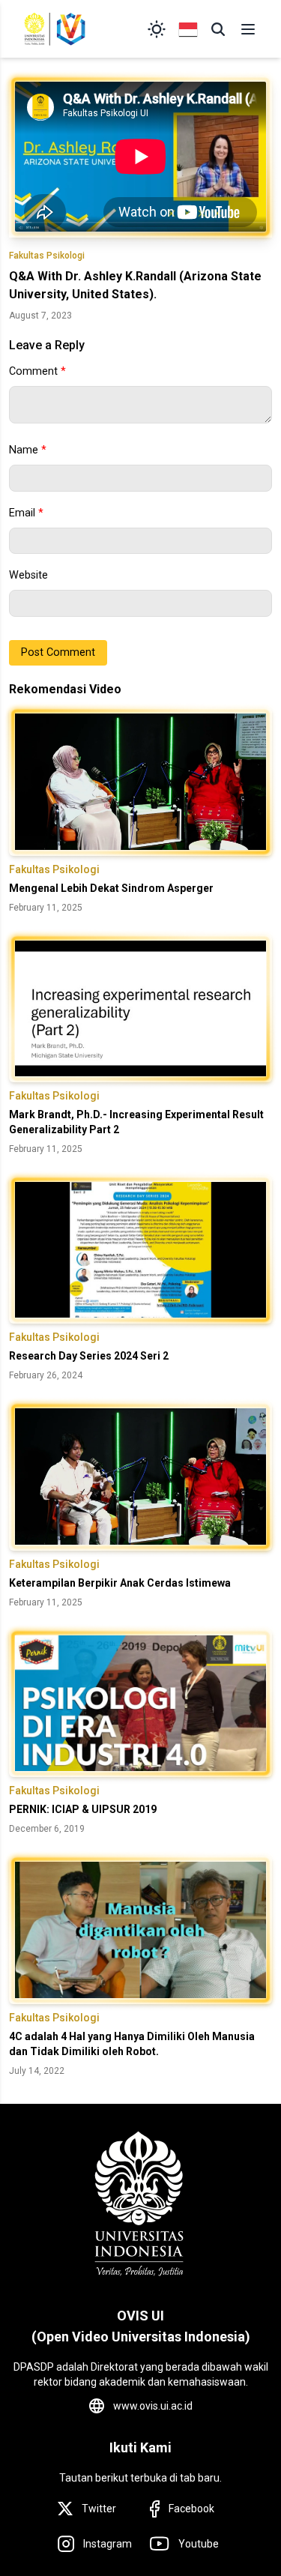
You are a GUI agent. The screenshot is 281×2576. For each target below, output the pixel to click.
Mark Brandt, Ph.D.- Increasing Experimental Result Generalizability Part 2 (136, 1122)
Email (26, 513)
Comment (37, 371)
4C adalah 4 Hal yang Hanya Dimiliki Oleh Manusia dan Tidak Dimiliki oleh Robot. (132, 2044)
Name (28, 450)
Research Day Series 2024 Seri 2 (89, 1356)
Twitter (99, 2509)
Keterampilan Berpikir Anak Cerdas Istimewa (120, 1583)
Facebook (191, 2509)
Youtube (199, 2544)
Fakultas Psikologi (47, 256)
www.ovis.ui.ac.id (153, 2406)
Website (28, 575)
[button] (218, 29)
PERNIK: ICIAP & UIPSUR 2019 (83, 1809)
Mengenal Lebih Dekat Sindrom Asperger (111, 888)
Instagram (108, 2544)
